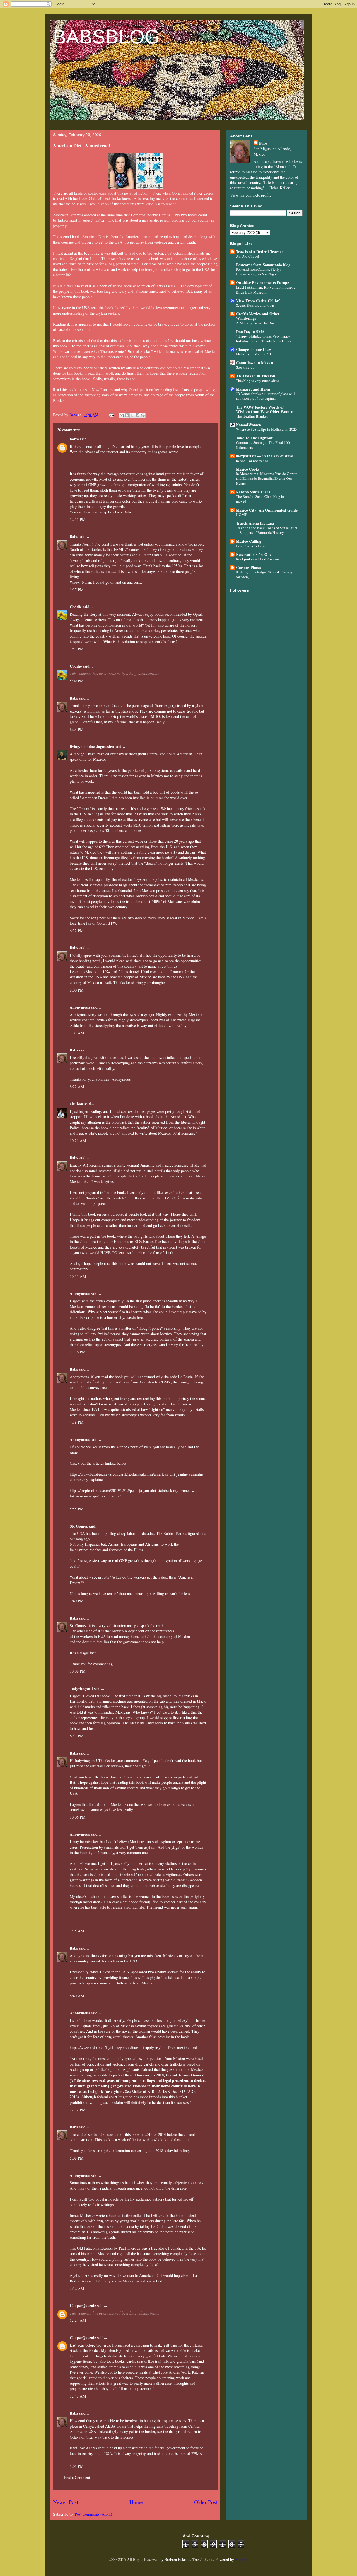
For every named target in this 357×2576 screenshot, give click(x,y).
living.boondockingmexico (92, 746)
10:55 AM (78, 1276)
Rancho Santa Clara (253, 492)
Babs (74, 536)
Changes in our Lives (254, 349)
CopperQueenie (83, 2305)
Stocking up (245, 367)
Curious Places (248, 567)
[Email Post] (111, 415)
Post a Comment (77, 2477)
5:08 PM (77, 2158)
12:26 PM (78, 1352)
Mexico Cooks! (248, 469)
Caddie (76, 607)
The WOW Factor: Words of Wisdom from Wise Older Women (265, 409)
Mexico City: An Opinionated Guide (267, 510)
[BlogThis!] (127, 415)
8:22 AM (77, 1087)
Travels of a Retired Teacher (260, 252)
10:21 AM (78, 1141)
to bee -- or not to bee (252, 461)
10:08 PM (78, 1671)
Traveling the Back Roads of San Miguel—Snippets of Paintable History (267, 530)
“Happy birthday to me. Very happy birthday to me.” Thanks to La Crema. (264, 339)
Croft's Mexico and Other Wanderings (258, 316)
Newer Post (66, 2502)
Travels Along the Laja (255, 523)
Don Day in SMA (250, 332)
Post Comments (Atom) (93, 2514)
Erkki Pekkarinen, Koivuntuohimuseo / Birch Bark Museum (266, 289)
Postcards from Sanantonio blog (263, 265)
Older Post (206, 2502)
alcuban (76, 1104)
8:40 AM (77, 1996)
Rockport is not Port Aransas (258, 559)
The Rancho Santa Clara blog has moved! (261, 499)
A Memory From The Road (256, 323)
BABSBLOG (106, 37)
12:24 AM (78, 2320)
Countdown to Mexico (255, 363)
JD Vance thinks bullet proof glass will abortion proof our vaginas (265, 396)
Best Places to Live (250, 546)
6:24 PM (77, 729)
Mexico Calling (249, 541)
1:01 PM (77, 2466)
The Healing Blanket (252, 416)
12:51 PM (78, 519)
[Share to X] (132, 415)
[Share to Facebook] (138, 415)
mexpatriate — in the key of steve (264, 456)
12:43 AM (78, 2396)
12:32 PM (78, 2110)
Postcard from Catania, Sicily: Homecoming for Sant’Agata (258, 272)
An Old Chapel (248, 256)
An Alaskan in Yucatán (256, 376)
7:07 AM (77, 1033)
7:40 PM (77, 1601)
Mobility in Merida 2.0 (253, 354)
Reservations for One (254, 554)
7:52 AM (77, 2288)
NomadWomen (249, 425)
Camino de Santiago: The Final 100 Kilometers (263, 445)
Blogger (241, 2559)
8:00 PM (77, 990)
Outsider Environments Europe (262, 283)
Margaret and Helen (253, 389)
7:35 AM (77, 1931)
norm (74, 439)
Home (136, 2502)
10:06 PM (78, 1817)
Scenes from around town (255, 305)
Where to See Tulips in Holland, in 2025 (266, 429)
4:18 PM (77, 1422)
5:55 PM (77, 1509)
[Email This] (122, 415)
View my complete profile (251, 195)
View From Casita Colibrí (258, 301)
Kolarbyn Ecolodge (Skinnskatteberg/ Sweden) (265, 574)
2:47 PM (77, 649)
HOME (242, 515)
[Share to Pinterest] (143, 415)
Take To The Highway (254, 438)
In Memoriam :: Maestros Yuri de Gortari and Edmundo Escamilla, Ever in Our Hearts (267, 478)
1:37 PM (77, 590)
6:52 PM (77, 931)
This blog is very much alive (257, 381)
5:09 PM (77, 681)
